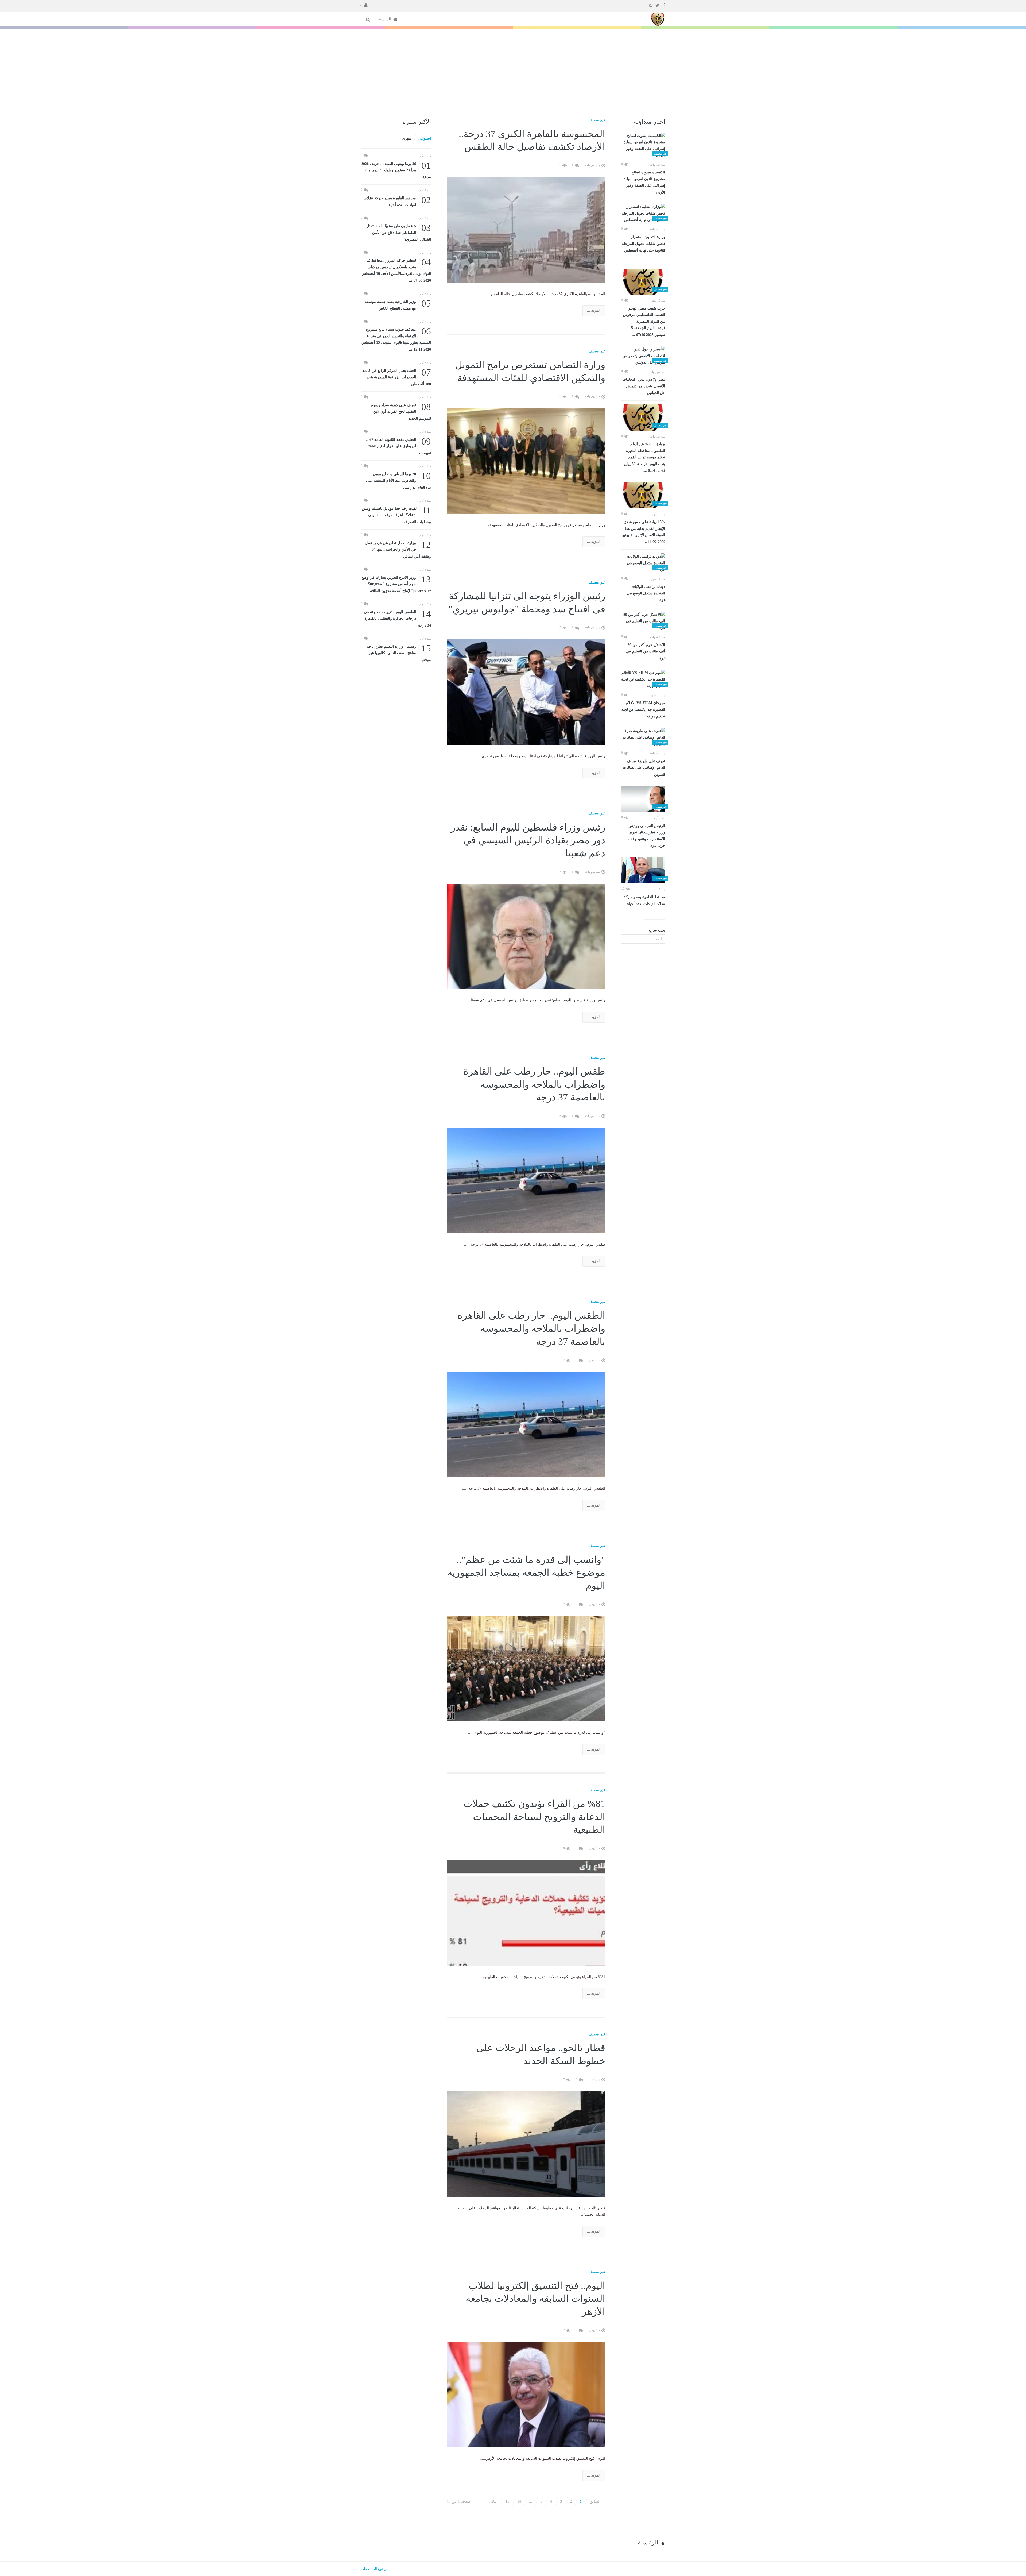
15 (507, 2502)
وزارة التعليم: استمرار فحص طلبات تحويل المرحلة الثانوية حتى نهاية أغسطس (644, 244)
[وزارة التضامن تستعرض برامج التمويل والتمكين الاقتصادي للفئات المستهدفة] (526, 461)
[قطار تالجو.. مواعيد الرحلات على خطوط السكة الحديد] (526, 2144)
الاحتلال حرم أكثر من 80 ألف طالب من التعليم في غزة (646, 652)
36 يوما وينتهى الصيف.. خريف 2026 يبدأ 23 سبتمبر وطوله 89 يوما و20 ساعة (396, 170)
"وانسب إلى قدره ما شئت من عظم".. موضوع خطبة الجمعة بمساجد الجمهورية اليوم (526, 1573)
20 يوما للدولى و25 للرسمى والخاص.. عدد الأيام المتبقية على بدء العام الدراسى (399, 480)
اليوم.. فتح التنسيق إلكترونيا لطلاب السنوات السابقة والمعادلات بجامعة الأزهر (535, 2299)
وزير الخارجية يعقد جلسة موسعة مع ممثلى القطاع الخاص (398, 305)
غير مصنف (597, 120)
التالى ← (491, 2502)
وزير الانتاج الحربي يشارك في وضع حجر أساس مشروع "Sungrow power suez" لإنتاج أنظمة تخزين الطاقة (396, 584)
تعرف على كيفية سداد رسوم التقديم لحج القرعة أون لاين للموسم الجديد (401, 411)
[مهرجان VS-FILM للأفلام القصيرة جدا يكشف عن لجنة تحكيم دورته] (643, 679)
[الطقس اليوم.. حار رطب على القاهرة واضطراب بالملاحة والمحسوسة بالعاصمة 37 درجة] (526, 1424)
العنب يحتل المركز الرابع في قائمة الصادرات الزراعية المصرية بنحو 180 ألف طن (397, 377)
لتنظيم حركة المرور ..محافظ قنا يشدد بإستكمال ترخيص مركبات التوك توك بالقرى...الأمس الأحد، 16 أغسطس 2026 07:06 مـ (396, 270)
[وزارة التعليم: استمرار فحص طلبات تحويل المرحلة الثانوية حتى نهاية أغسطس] (643, 214)
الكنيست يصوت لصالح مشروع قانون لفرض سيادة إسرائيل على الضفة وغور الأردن (644, 182)
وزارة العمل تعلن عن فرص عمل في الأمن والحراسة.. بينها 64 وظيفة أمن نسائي (398, 549)
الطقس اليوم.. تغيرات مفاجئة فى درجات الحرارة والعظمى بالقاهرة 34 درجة (397, 618)
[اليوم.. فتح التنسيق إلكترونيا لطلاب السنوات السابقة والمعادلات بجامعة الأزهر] (526, 2394)
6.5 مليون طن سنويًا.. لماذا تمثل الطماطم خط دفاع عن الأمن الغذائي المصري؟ (399, 232)
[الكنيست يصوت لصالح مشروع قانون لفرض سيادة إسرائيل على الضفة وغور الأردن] (643, 146)
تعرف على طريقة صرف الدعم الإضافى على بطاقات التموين (644, 768)
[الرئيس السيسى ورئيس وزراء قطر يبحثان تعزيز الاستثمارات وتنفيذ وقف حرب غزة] (643, 799)
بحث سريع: (656, 930)
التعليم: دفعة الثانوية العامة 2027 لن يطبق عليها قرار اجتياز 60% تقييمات (398, 446)
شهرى (407, 138)
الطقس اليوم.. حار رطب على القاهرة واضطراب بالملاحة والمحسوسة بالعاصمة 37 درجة (531, 1328)
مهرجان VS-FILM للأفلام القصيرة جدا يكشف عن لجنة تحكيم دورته (643, 710)
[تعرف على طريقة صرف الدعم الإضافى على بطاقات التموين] (643, 738)
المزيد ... (594, 310)
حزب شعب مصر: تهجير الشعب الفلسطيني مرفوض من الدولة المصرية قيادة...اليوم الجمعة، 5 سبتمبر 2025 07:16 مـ (644, 322)
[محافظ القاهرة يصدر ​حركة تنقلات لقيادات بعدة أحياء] (643, 870)
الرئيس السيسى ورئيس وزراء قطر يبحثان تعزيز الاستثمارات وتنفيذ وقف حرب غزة (647, 836)
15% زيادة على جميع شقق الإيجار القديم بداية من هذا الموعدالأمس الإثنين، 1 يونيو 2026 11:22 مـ (644, 532)
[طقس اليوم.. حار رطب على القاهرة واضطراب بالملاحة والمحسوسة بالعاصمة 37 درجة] (526, 1180)
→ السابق (597, 2502)
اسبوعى (425, 138)
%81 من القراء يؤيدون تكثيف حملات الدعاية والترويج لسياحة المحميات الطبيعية (534, 1817)
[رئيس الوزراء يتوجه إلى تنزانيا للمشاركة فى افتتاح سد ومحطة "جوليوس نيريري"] (526, 692)
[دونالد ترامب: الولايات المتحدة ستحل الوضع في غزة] (643, 563)
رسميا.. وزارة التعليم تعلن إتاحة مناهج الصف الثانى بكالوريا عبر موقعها (399, 653)
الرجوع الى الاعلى (375, 2569)
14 (519, 2502)
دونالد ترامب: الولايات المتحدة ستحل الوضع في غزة (646, 593)
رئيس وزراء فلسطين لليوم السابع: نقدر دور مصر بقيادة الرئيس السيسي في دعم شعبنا (528, 840)
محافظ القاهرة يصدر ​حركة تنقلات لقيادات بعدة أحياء (644, 900)
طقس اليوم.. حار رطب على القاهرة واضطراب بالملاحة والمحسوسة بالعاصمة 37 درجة (534, 1084)
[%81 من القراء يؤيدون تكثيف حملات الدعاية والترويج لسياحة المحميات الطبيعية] (526, 1913)
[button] (364, 5)
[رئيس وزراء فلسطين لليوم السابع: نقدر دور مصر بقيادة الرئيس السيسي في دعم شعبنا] (526, 936)
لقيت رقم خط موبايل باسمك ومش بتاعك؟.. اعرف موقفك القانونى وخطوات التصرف (396, 515)
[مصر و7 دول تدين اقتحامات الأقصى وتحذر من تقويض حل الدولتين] (643, 356)
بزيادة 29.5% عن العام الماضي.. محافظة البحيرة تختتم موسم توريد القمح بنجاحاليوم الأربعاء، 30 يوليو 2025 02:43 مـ (644, 457)
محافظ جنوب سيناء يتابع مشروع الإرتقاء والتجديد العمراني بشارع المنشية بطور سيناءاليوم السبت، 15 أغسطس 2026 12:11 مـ (396, 339)
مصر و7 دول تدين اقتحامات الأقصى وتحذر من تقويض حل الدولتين (644, 386)
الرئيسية (385, 19)
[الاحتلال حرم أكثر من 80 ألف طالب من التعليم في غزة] (643, 621)
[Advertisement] (513, 69)
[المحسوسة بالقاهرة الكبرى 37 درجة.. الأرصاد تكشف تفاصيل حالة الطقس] (526, 229)
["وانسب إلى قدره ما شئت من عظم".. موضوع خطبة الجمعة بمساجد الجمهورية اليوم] (526, 1668)
